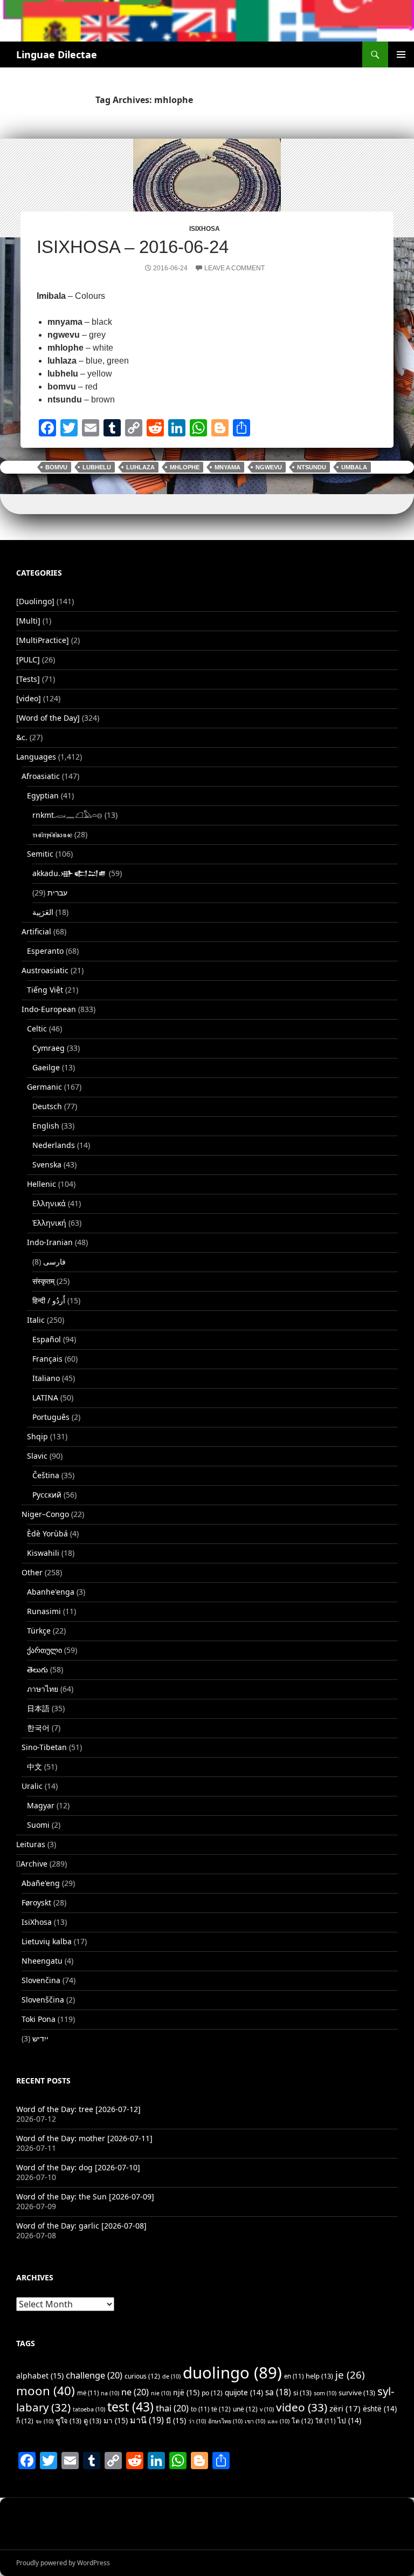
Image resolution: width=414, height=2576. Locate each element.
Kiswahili (43, 1553)
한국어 (38, 1728)
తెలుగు (37, 1669)
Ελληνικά (49, 1203)
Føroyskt (36, 1902)
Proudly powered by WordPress (63, 2563)
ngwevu (269, 467)
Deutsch (47, 1106)
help (319, 2376)
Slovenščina (43, 2000)
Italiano (46, 1378)
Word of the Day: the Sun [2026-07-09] (85, 2196)
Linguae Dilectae (57, 54)
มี (176, 2420)
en (294, 2376)
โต (302, 2421)
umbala (354, 467)
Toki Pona (39, 2019)
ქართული (44, 1650)
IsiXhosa (205, 229)
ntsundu (312, 467)
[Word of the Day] (48, 718)
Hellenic (42, 1184)
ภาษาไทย (43, 1689)
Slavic (37, 1456)
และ (278, 2421)
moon (46, 2391)
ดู (92, 2421)
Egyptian (43, 795)
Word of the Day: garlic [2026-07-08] (81, 2226)
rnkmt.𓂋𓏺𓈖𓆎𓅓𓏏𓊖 (67, 815)
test (130, 2407)
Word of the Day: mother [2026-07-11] (84, 2138)
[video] (29, 698)
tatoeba (89, 2409)
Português (51, 1417)
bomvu (56, 467)
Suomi (38, 1825)
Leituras (31, 1844)
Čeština (46, 1475)
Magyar (41, 1805)
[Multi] (28, 621)
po (212, 2393)
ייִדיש (40, 2038)
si (302, 2393)
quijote (244, 2393)
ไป (349, 2421)
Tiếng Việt (45, 990)
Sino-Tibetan (44, 1747)
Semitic (40, 854)
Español (47, 1339)
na (110, 2393)
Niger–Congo (45, 1514)
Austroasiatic (45, 970)
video (302, 2407)
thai (172, 2408)
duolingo (232, 2373)
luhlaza (140, 467)
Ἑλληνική (49, 1223)
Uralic (32, 1786)
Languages (36, 757)
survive (357, 2393)
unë (245, 2409)
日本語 (38, 1708)
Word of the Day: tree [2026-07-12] (78, 2109)
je (350, 2375)
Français (47, 1359)
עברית (57, 893)
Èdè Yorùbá (47, 1533)
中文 (34, 1767)
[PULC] (28, 660)
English (46, 1126)
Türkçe (39, 1631)
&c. (22, 737)
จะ (44, 2421)
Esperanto (45, 951)
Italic (36, 1320)
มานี (147, 2420)
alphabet (40, 2376)
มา (116, 2420)
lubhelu (97, 467)
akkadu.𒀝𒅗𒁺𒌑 (70, 873)
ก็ (25, 2421)
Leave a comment (234, 268)
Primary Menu (401, 54)
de (171, 2376)
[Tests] (28, 679)
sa (278, 2392)
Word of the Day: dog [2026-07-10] (78, 2167)
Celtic (37, 1029)
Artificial (36, 931)
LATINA (45, 1398)
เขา (255, 2421)
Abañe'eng (41, 1883)
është (380, 2409)
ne (135, 2392)
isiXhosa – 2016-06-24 (133, 247)
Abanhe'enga (51, 1592)
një (186, 2392)
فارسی (54, 1262)
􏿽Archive (32, 1864)
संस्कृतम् (43, 1281)
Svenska (47, 1164)
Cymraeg (49, 1048)
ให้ (325, 2421)
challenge (94, 2375)
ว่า (197, 2421)
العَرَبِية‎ (43, 912)
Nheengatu (42, 1961)
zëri (345, 2408)
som (325, 2393)
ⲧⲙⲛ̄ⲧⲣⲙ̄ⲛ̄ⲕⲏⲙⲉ (52, 834)
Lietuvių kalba (47, 1941)
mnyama (227, 467)
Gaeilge (46, 1067)
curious (142, 2376)
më (88, 2393)
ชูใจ (68, 2421)
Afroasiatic (41, 776)
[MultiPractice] (43, 640)
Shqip (37, 1436)
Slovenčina (41, 1980)
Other (32, 1572)
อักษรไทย (225, 2421)
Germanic (44, 1087)
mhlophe (185, 467)
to (200, 2409)
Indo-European (49, 1009)
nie (161, 2393)
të (221, 2409)
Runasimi (44, 1611)
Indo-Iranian (50, 1242)
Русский (47, 1495)
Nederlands (54, 1145)
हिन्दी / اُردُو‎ (49, 1300)
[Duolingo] (35, 601)
